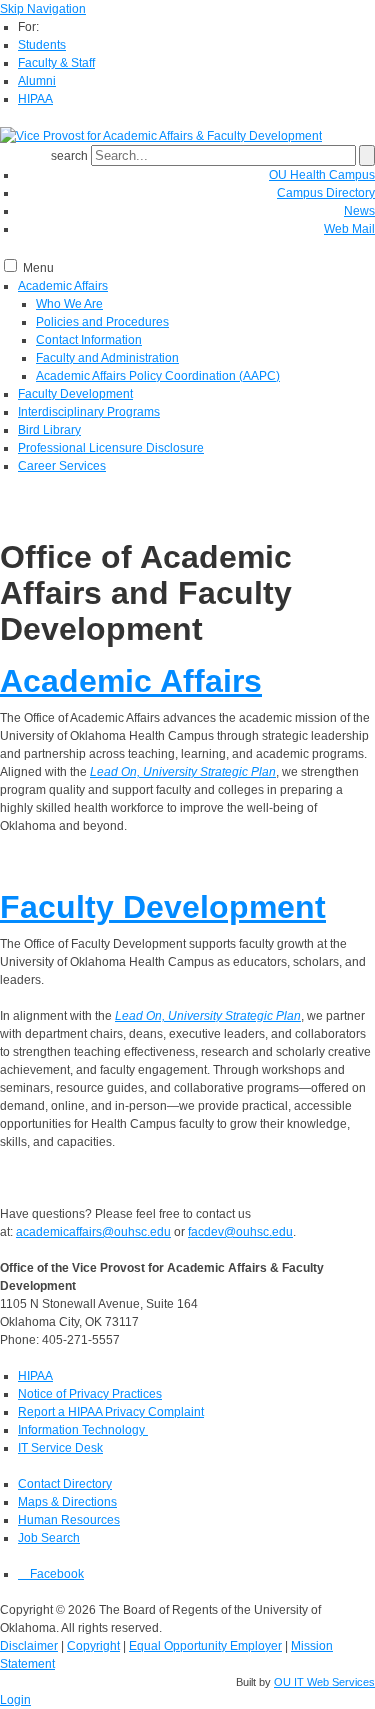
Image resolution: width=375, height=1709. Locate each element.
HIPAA (35, 99)
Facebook (55, 1574)
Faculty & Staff (56, 63)
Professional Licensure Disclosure (111, 448)
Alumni (37, 81)
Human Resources (69, 1520)
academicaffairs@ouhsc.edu (93, 1232)
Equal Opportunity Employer (205, 1646)
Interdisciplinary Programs (89, 412)
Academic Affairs (63, 286)
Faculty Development (75, 394)
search (69, 156)
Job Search (49, 1538)
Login (15, 1700)
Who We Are (69, 304)
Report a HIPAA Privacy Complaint (111, 1412)
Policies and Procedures (102, 322)
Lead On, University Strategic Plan (183, 772)
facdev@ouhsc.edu (240, 1232)
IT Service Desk (60, 1448)
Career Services (62, 466)
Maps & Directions (67, 1502)
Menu (38, 268)
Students (42, 45)
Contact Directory (65, 1484)
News (359, 211)
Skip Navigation (43, 9)
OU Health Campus (322, 175)
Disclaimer (29, 1646)
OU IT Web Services (324, 1682)
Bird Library (49, 430)
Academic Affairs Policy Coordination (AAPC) (158, 376)
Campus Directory (326, 193)
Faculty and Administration (107, 358)
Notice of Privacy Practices (90, 1394)
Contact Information (89, 340)
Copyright (93, 1646)
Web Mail (349, 229)
